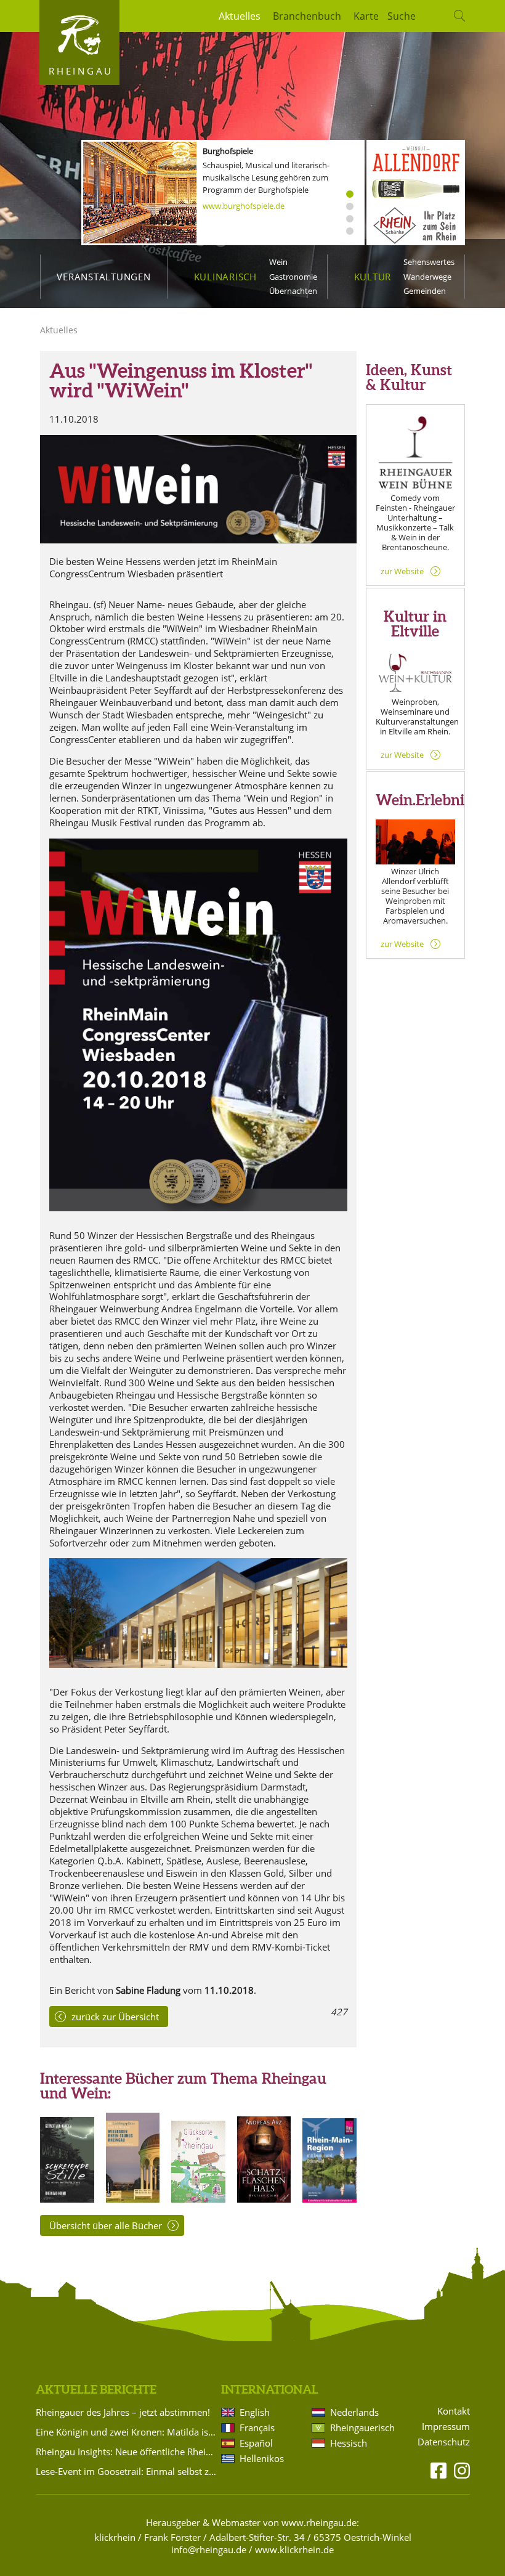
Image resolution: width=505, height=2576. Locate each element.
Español (256, 2443)
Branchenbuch (307, 16)
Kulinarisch (225, 277)
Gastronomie (293, 277)
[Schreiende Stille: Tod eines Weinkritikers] (67, 2199)
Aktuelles (240, 16)
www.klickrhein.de (294, 2550)
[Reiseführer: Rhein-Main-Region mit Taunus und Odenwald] (329, 2199)
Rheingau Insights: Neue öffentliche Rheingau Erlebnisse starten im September (126, 2452)
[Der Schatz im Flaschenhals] (264, 2199)
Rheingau (81, 71)
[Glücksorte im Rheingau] (198, 2199)
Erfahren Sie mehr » (238, 193)
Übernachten (293, 291)
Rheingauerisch (362, 2428)
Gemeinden (425, 291)
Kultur (373, 277)
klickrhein (115, 2537)
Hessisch (349, 2443)
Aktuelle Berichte (96, 2389)
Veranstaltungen (103, 277)
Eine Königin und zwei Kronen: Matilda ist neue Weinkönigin (126, 2432)
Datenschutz (444, 2442)
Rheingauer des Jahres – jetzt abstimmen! (123, 2412)
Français (257, 2428)
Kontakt (454, 2411)
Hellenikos (262, 2458)
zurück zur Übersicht (115, 2017)
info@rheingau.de (209, 2550)
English (255, 2412)
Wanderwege (427, 277)
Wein (278, 262)
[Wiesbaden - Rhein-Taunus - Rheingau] (133, 2199)
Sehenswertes (429, 262)
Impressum (446, 2427)
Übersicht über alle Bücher (106, 2225)
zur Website (402, 571)
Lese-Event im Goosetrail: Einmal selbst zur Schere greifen (126, 2471)
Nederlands (354, 2412)
